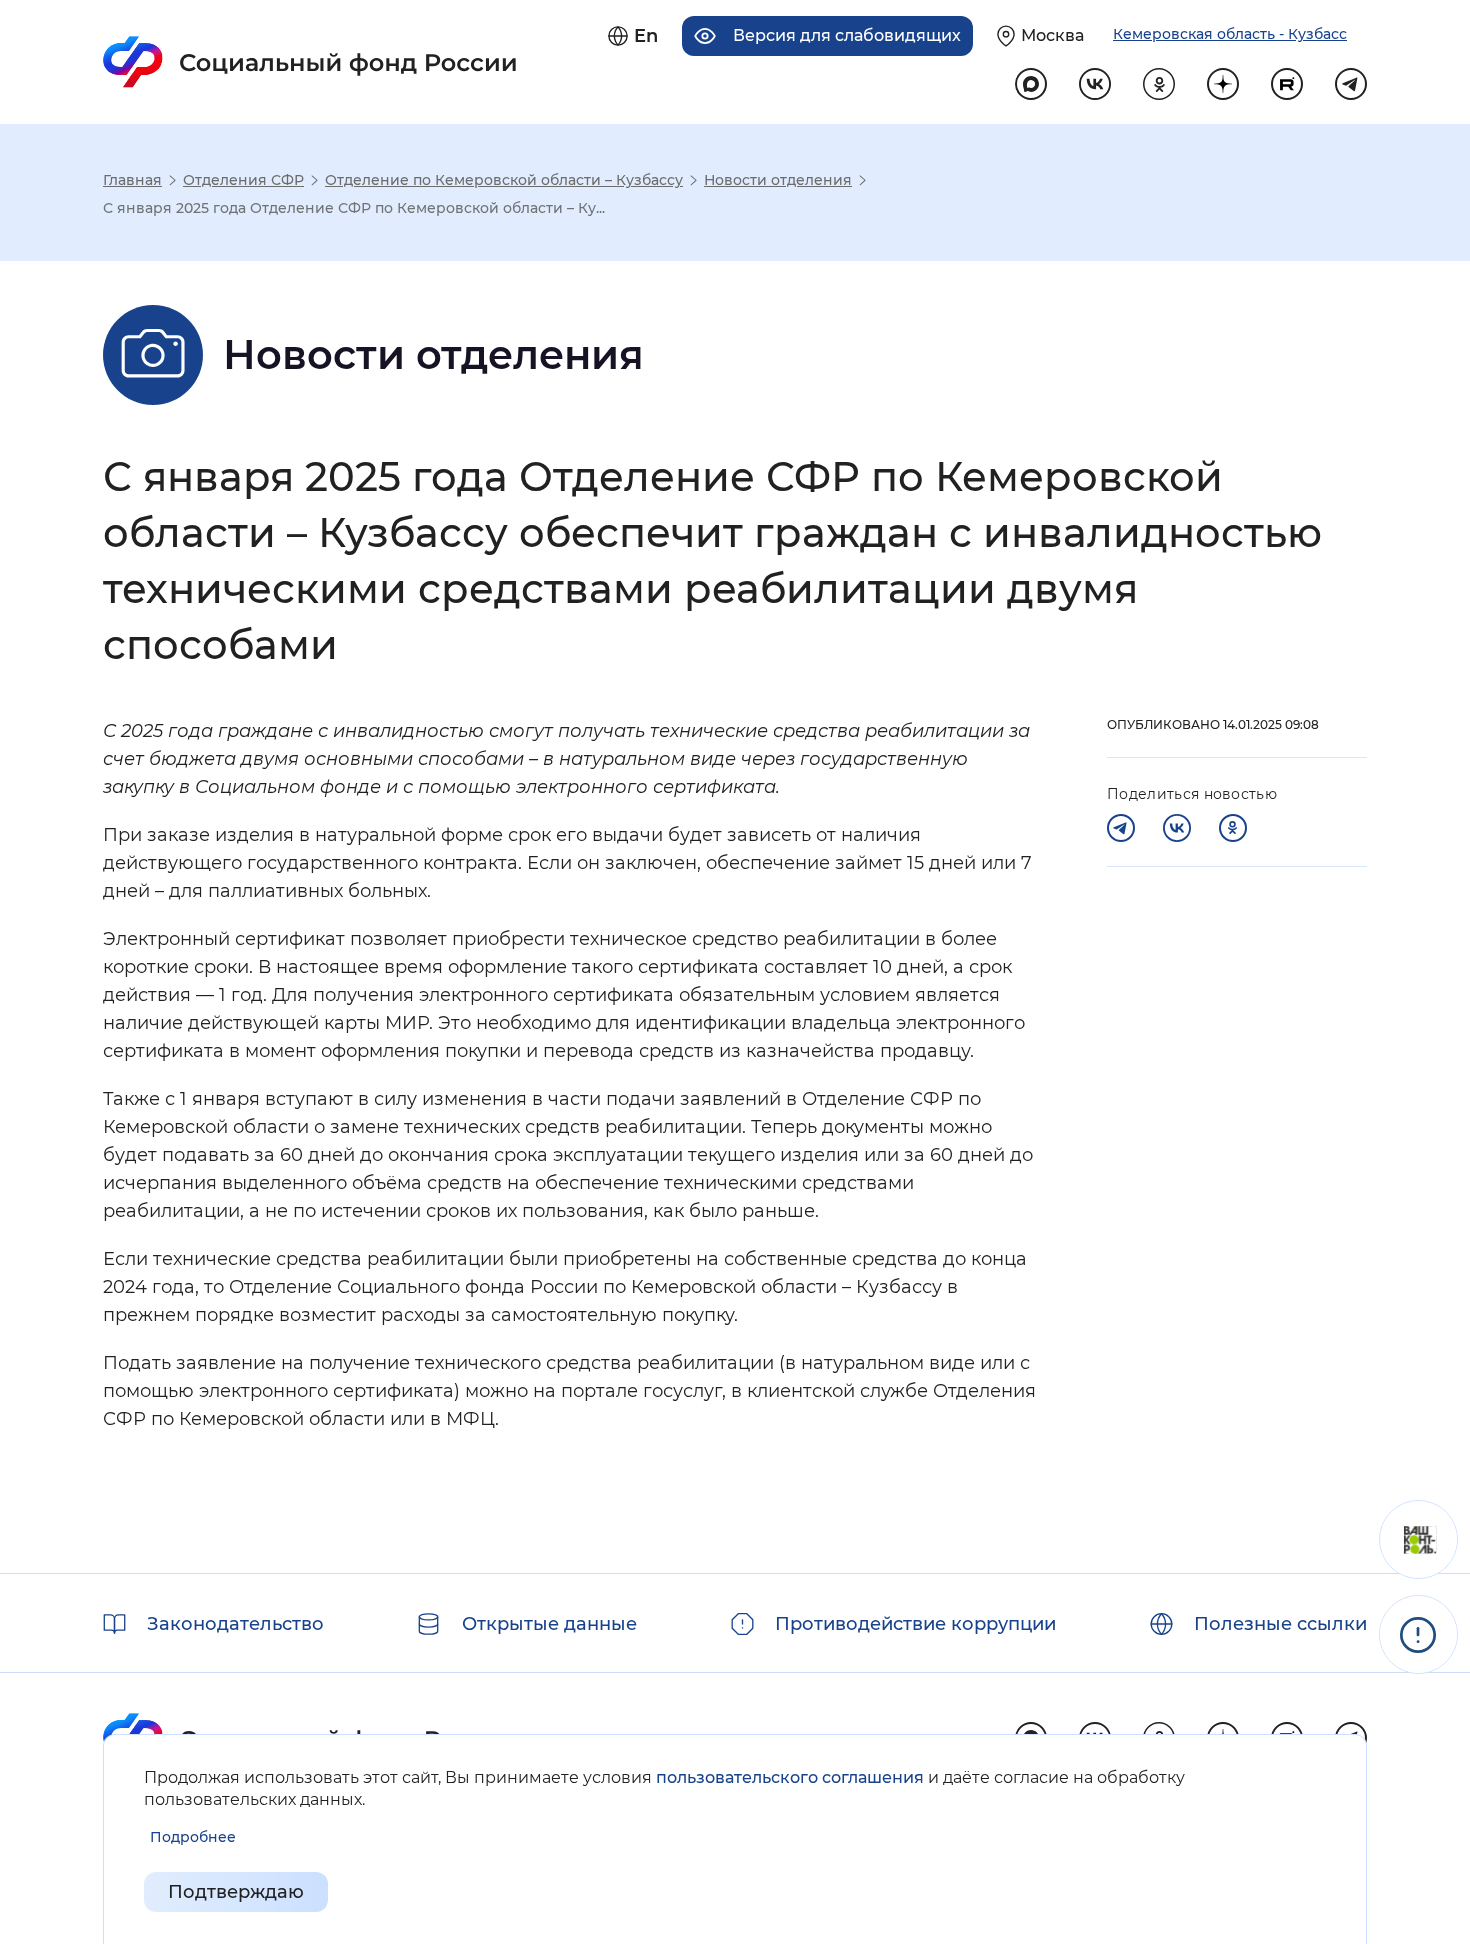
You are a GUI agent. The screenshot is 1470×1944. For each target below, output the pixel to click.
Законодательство (235, 1624)
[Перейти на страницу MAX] (1031, 84)
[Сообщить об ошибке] (1418, 1634)
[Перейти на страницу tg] (1351, 84)
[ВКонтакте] (1177, 828)
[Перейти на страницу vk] (1095, 84)
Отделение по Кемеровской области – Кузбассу (504, 180)
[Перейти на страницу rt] (1287, 84)
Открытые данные (549, 1624)
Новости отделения (778, 180)
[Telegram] (1121, 828)
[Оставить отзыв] (1418, 1539)
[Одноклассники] (1233, 828)
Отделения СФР (243, 180)
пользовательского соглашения (790, 1777)
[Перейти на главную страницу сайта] (310, 62)
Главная (132, 180)
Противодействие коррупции (915, 1624)
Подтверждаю (236, 1892)
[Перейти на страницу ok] (1159, 84)
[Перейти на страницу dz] (1223, 84)
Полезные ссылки (1280, 1624)
